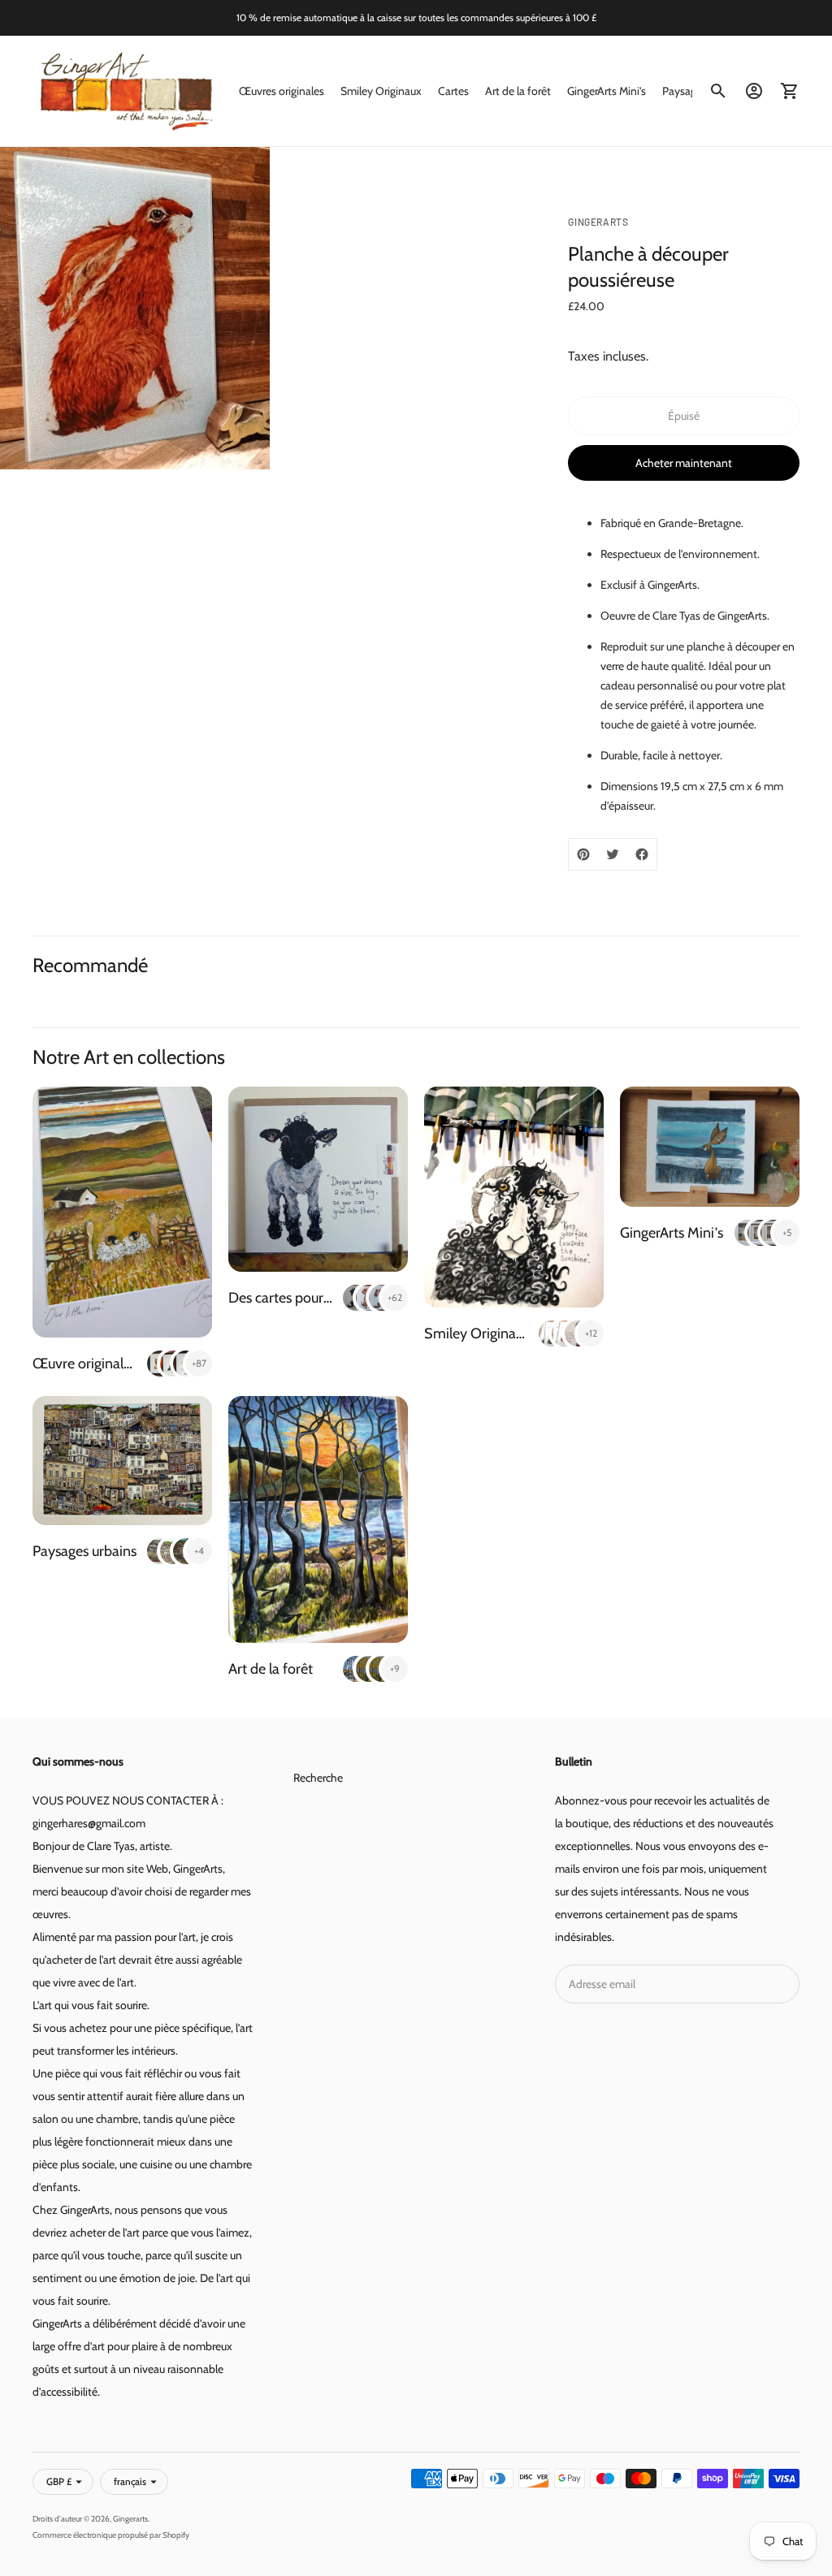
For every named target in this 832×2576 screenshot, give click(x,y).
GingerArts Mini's (607, 91)
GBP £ (59, 2481)
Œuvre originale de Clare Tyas (123, 1364)
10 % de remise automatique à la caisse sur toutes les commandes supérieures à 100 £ (416, 17)
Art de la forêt (518, 91)
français (130, 2481)
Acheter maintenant (684, 463)
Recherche (318, 1778)
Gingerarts (130, 2519)
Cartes (453, 91)
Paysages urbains (84, 1551)
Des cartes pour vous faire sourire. (331, 1298)
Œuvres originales (282, 91)
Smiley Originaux (381, 91)
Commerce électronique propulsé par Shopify (111, 2535)
